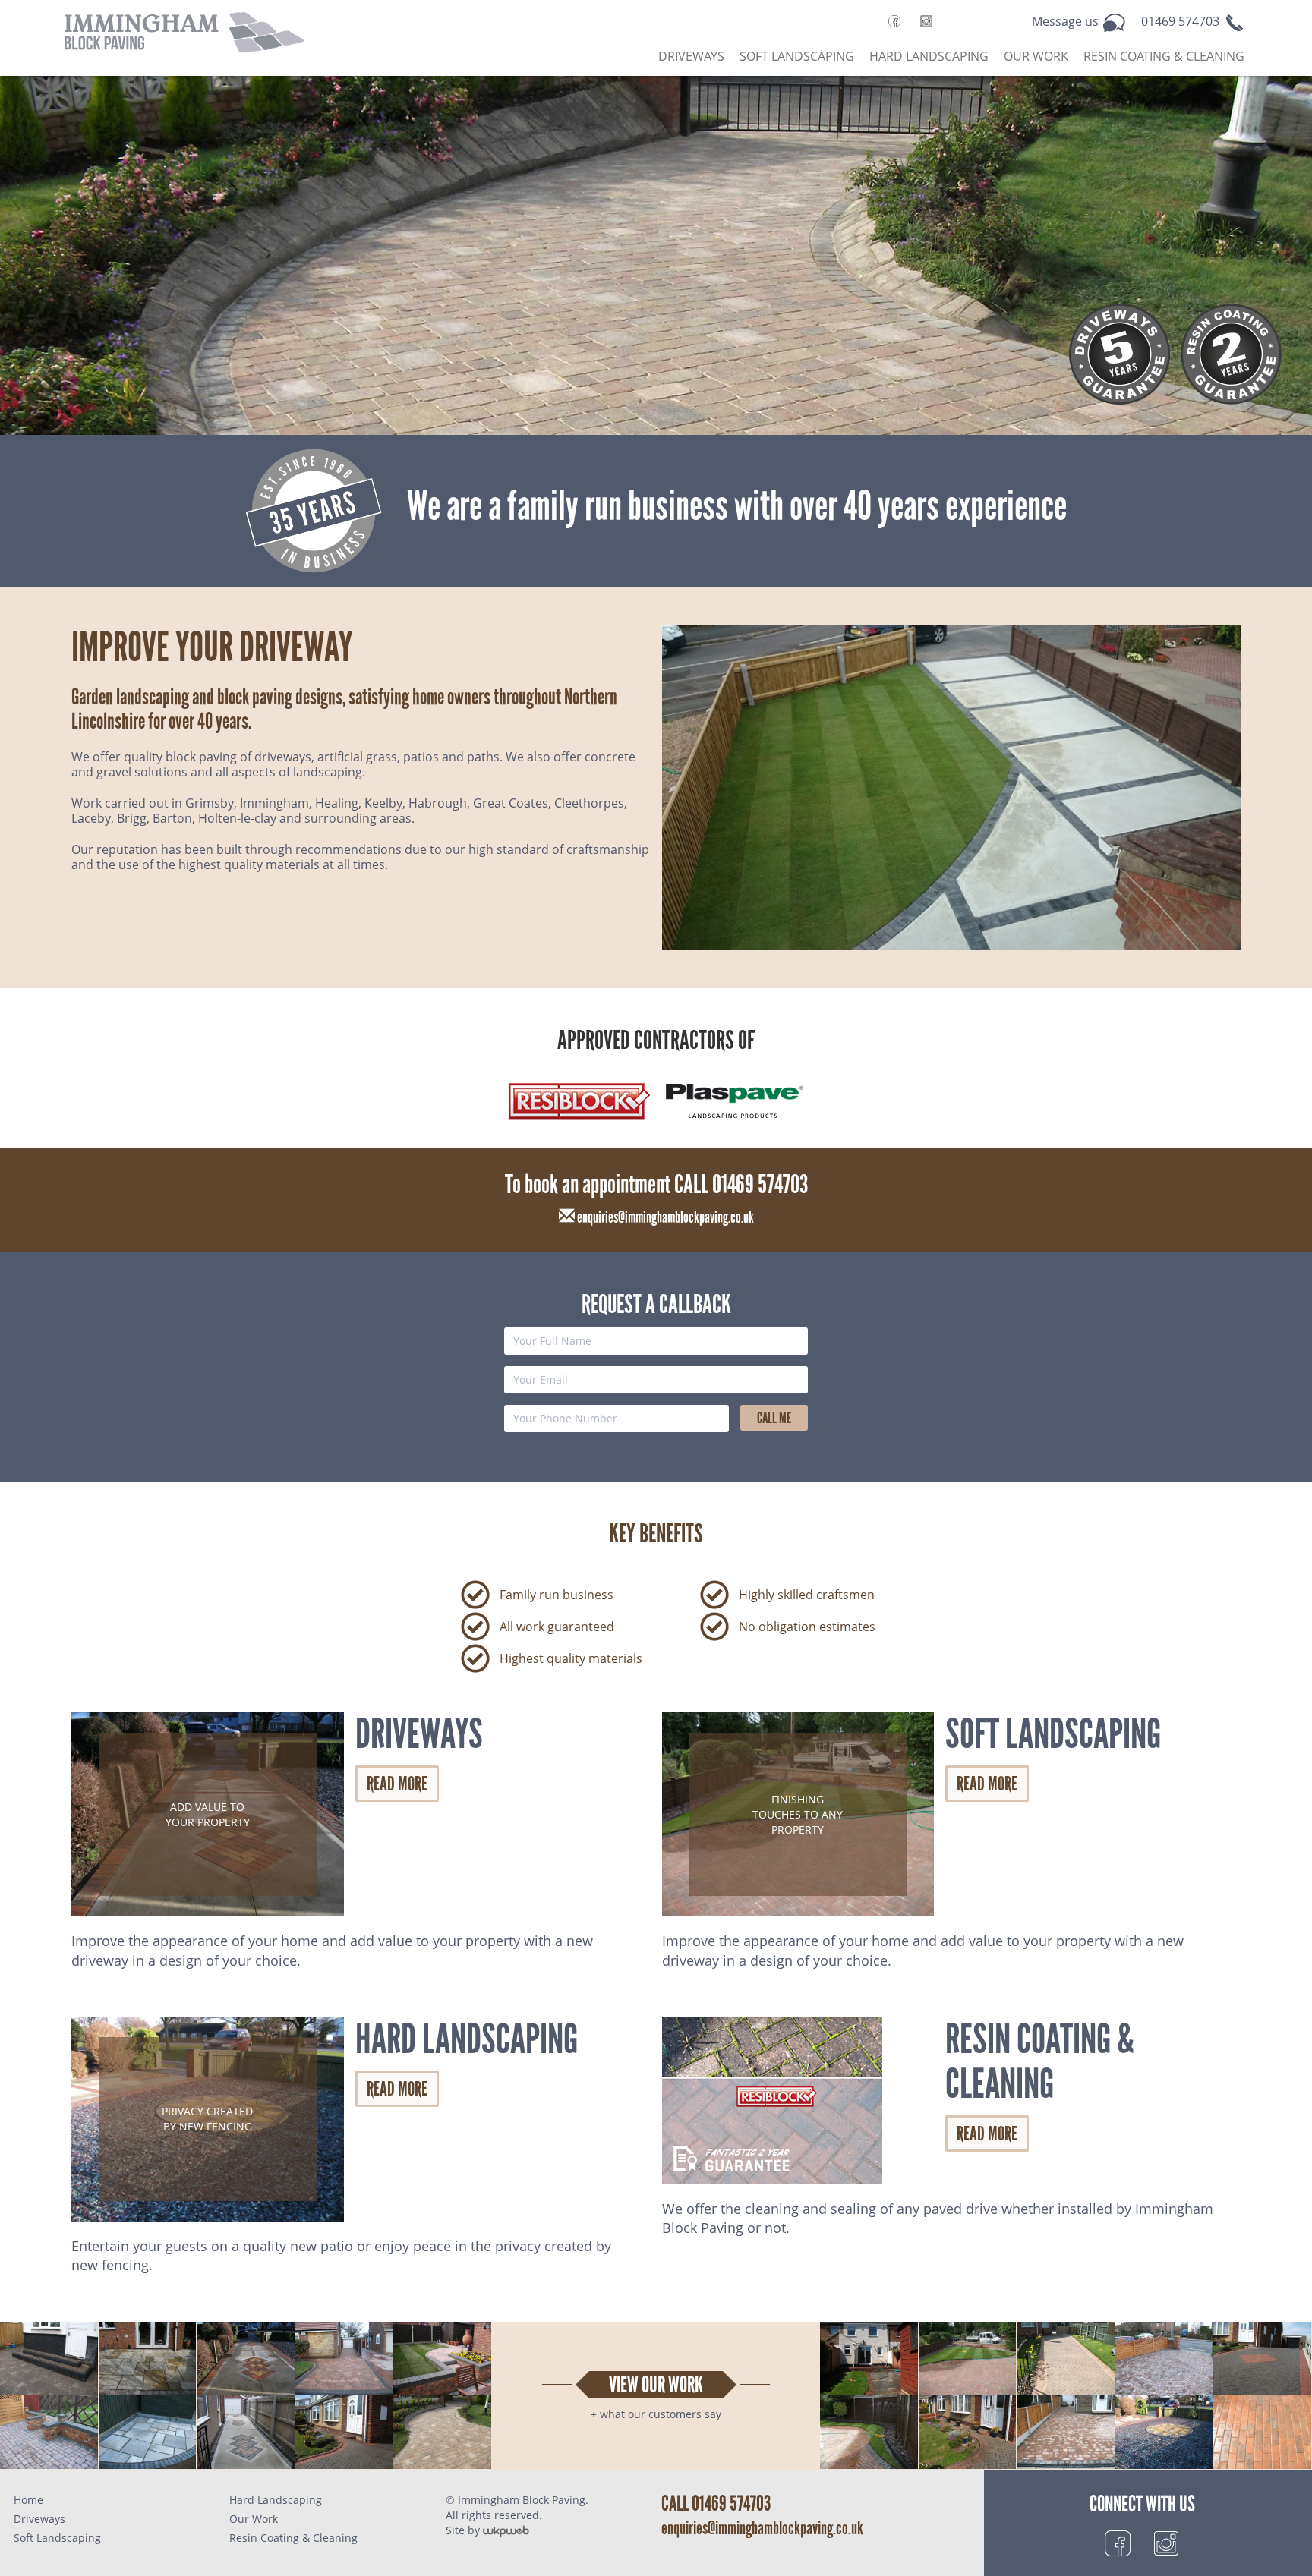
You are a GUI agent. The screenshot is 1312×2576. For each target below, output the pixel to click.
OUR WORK (1036, 56)
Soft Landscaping (57, 2538)
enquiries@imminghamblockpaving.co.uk (664, 1217)
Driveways (39, 2519)
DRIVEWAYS (691, 56)
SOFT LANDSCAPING (797, 56)
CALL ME (774, 1418)
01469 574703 (1182, 21)
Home (28, 2500)
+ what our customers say (656, 2414)
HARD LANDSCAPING (929, 56)
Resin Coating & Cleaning (293, 2538)
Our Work (254, 2519)
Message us (1067, 21)
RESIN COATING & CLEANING (1164, 56)
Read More (397, 1784)
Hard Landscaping (276, 2500)
